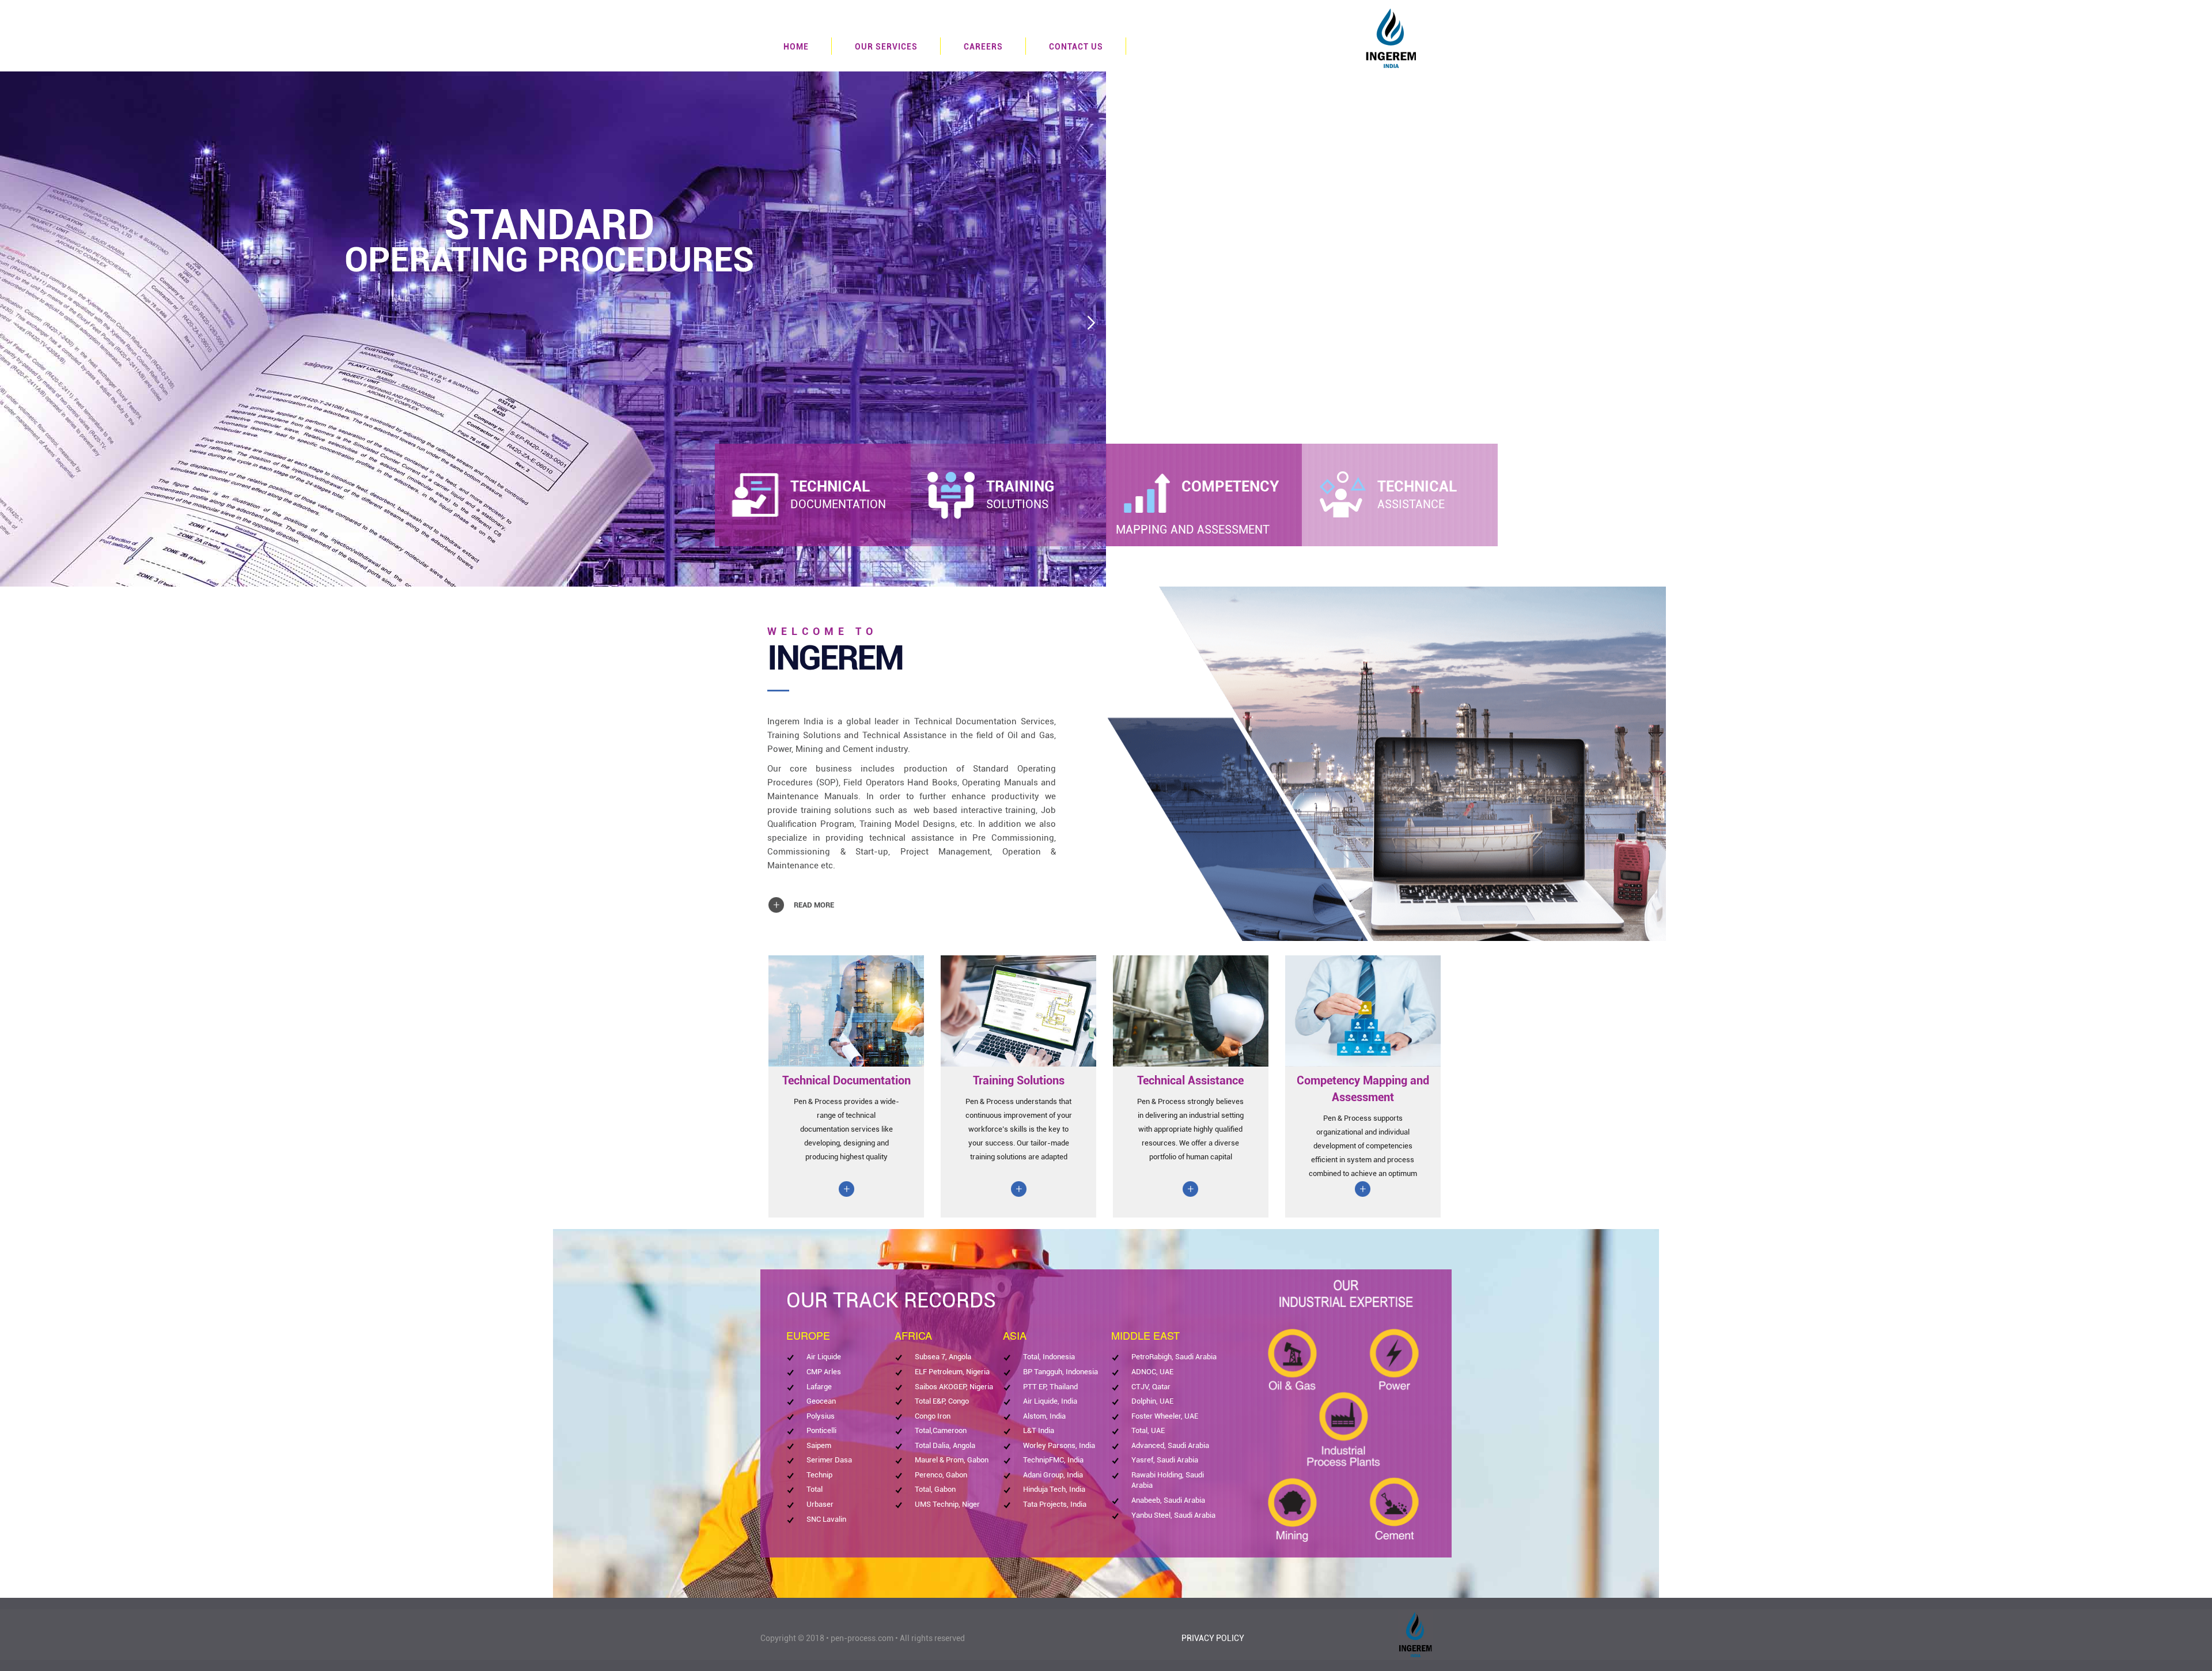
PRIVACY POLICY (1213, 1638)
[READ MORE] (804, 894)
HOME (796, 47)
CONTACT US (1076, 47)
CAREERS (983, 47)
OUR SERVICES (886, 47)
